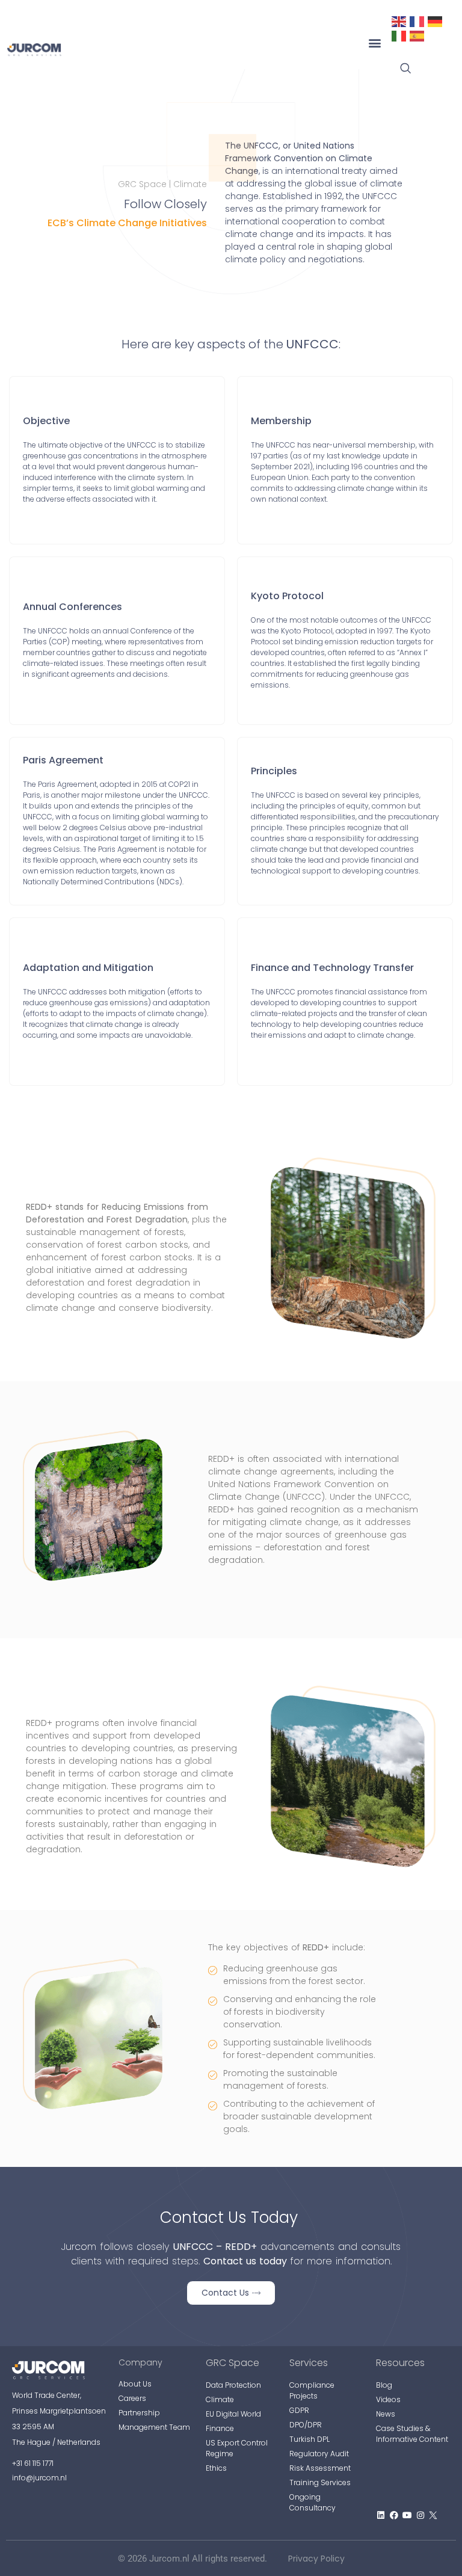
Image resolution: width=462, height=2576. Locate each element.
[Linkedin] (381, 2516)
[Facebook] (394, 2516)
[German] (436, 20)
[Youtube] (407, 2516)
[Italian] (399, 35)
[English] (399, 20)
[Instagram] (420, 2516)
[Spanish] (417, 35)
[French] (417, 20)
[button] (374, 43)
